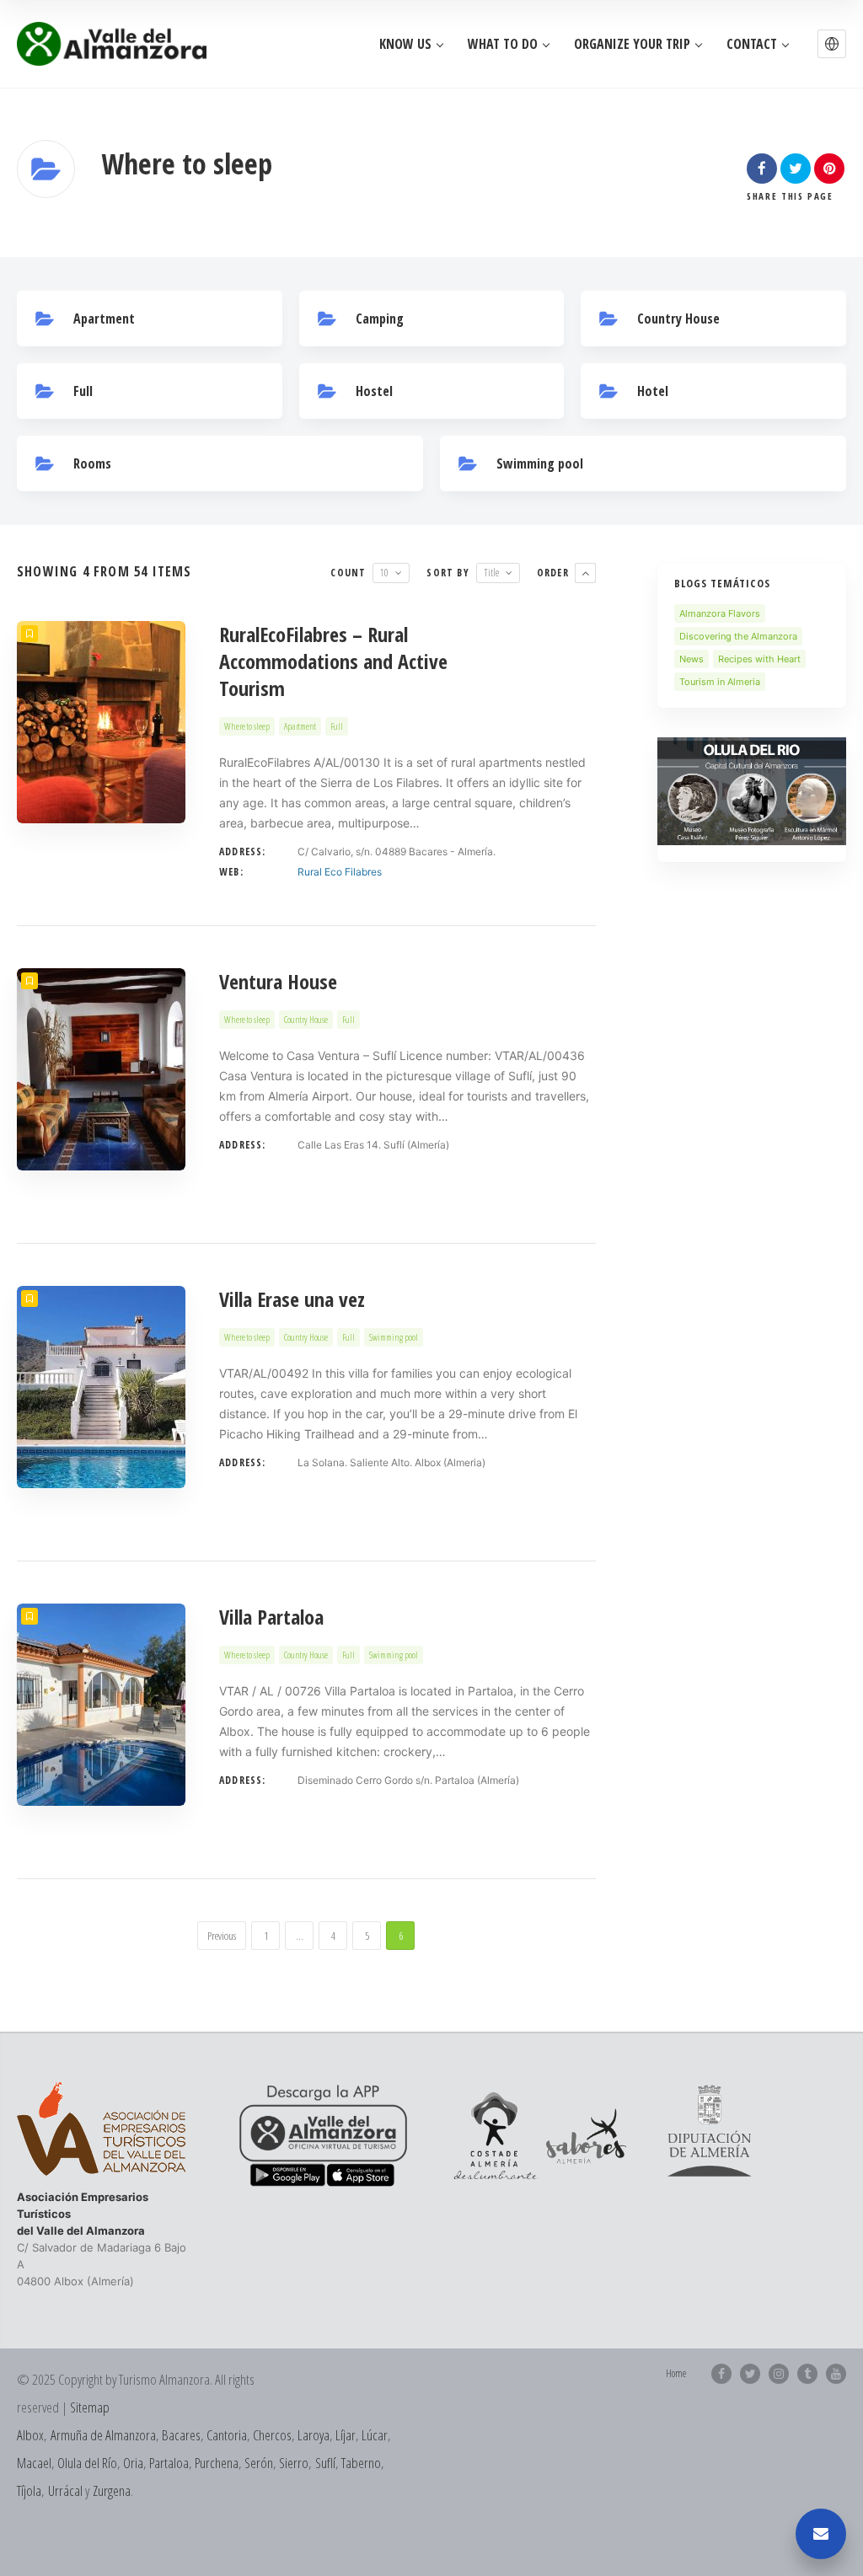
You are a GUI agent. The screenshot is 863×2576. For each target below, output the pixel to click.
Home (676, 2373)
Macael (34, 2463)
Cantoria (227, 2435)
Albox (30, 2435)
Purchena (217, 2463)
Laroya (314, 2435)
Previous (222, 1936)
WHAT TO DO (503, 44)
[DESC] (585, 573)
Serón (259, 2463)
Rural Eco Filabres (340, 872)
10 (384, 573)
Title (491, 573)
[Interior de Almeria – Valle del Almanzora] (112, 44)
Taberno (361, 2463)
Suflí (325, 2463)
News (691, 659)
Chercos (272, 2435)
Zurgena (112, 2490)
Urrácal (65, 2490)
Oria (133, 2463)
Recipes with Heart (759, 659)
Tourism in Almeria (720, 682)
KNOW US (405, 44)
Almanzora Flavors (720, 613)
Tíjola (29, 2490)
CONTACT (752, 44)
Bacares (181, 2435)
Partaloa (169, 2463)
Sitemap (90, 2407)
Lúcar (375, 2435)
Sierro (294, 2463)
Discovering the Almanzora (738, 636)
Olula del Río (87, 2463)
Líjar (346, 2435)
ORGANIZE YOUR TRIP (632, 44)
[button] (832, 44)
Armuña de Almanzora (103, 2435)
